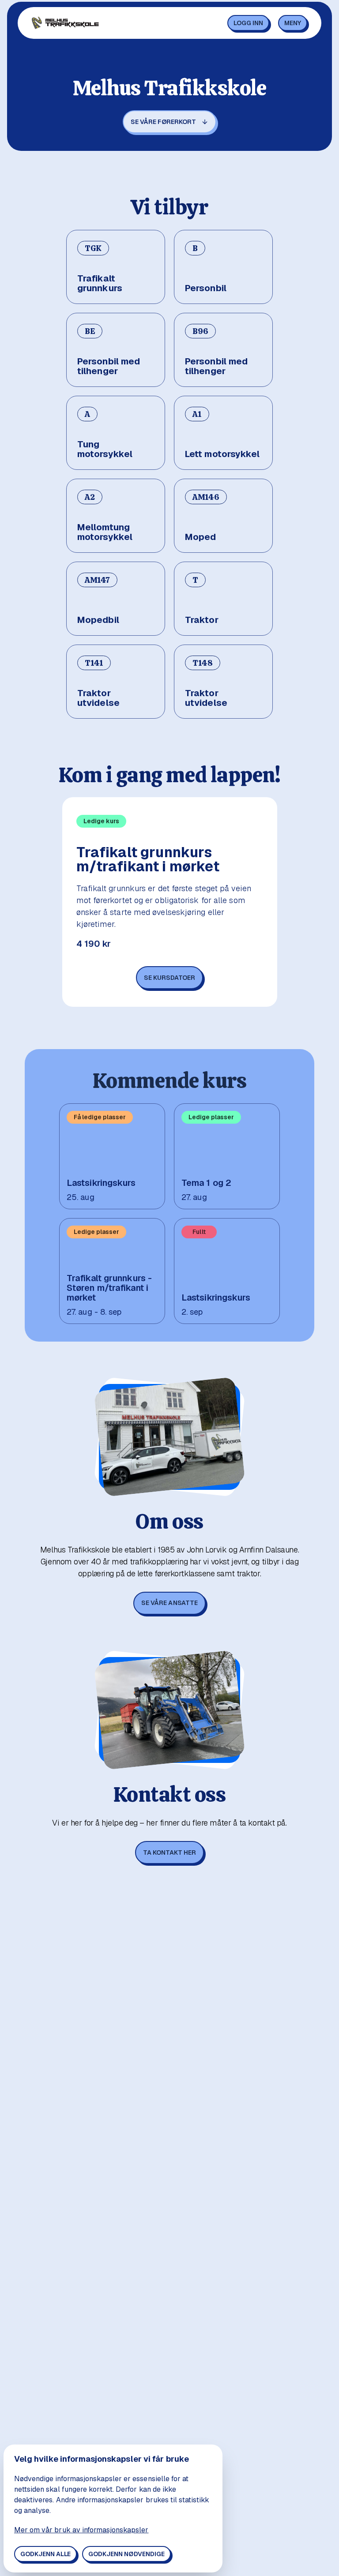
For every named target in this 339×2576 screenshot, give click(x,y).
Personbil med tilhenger (109, 366)
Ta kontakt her (169, 1852)
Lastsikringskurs (101, 1183)
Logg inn (248, 23)
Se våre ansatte (169, 1603)
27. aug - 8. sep (94, 1312)
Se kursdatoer (169, 978)
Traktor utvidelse (98, 698)
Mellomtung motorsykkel (105, 532)
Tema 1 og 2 (206, 1183)
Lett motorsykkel (222, 454)
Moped (201, 537)
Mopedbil (98, 620)
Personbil (206, 288)
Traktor (202, 620)
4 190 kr (94, 944)
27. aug (194, 1197)
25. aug (81, 1197)
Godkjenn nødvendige (126, 2554)
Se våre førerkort (163, 122)
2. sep (192, 1312)
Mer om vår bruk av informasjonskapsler (81, 2530)
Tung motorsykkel (105, 449)
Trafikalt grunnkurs (100, 283)
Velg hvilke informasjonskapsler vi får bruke (102, 2459)
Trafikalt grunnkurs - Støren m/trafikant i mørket (109, 1288)
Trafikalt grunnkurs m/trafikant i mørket (148, 859)
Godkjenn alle (45, 2554)
